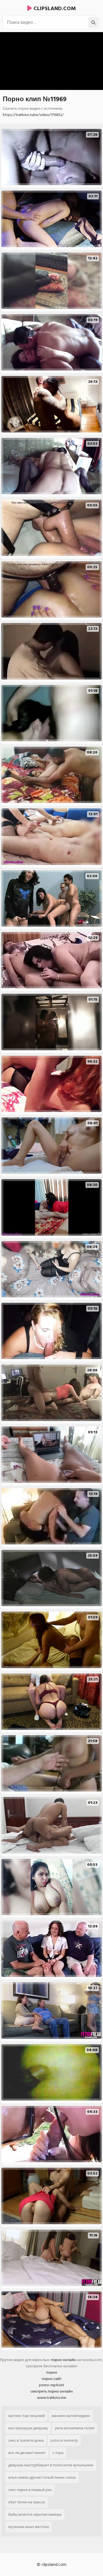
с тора (58, 2453)
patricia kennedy (64, 2440)
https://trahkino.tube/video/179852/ (33, 115)
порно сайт (52, 2379)
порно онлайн (63, 2360)
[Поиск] (93, 22)
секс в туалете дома (26, 2440)
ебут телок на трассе (27, 2502)
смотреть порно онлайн (52, 2391)
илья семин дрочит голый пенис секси (42, 2477)
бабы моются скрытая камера (35, 2514)
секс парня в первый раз (30, 2490)
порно (52, 2372)
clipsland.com (54, 9)
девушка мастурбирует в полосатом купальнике (51, 2465)
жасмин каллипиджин (71, 2416)
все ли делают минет (27, 2453)
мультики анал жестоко (29, 2527)
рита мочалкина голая (75, 2428)
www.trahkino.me (52, 2398)
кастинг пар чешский (27, 2416)
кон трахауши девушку (28, 2428)
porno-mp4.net (52, 2385)
